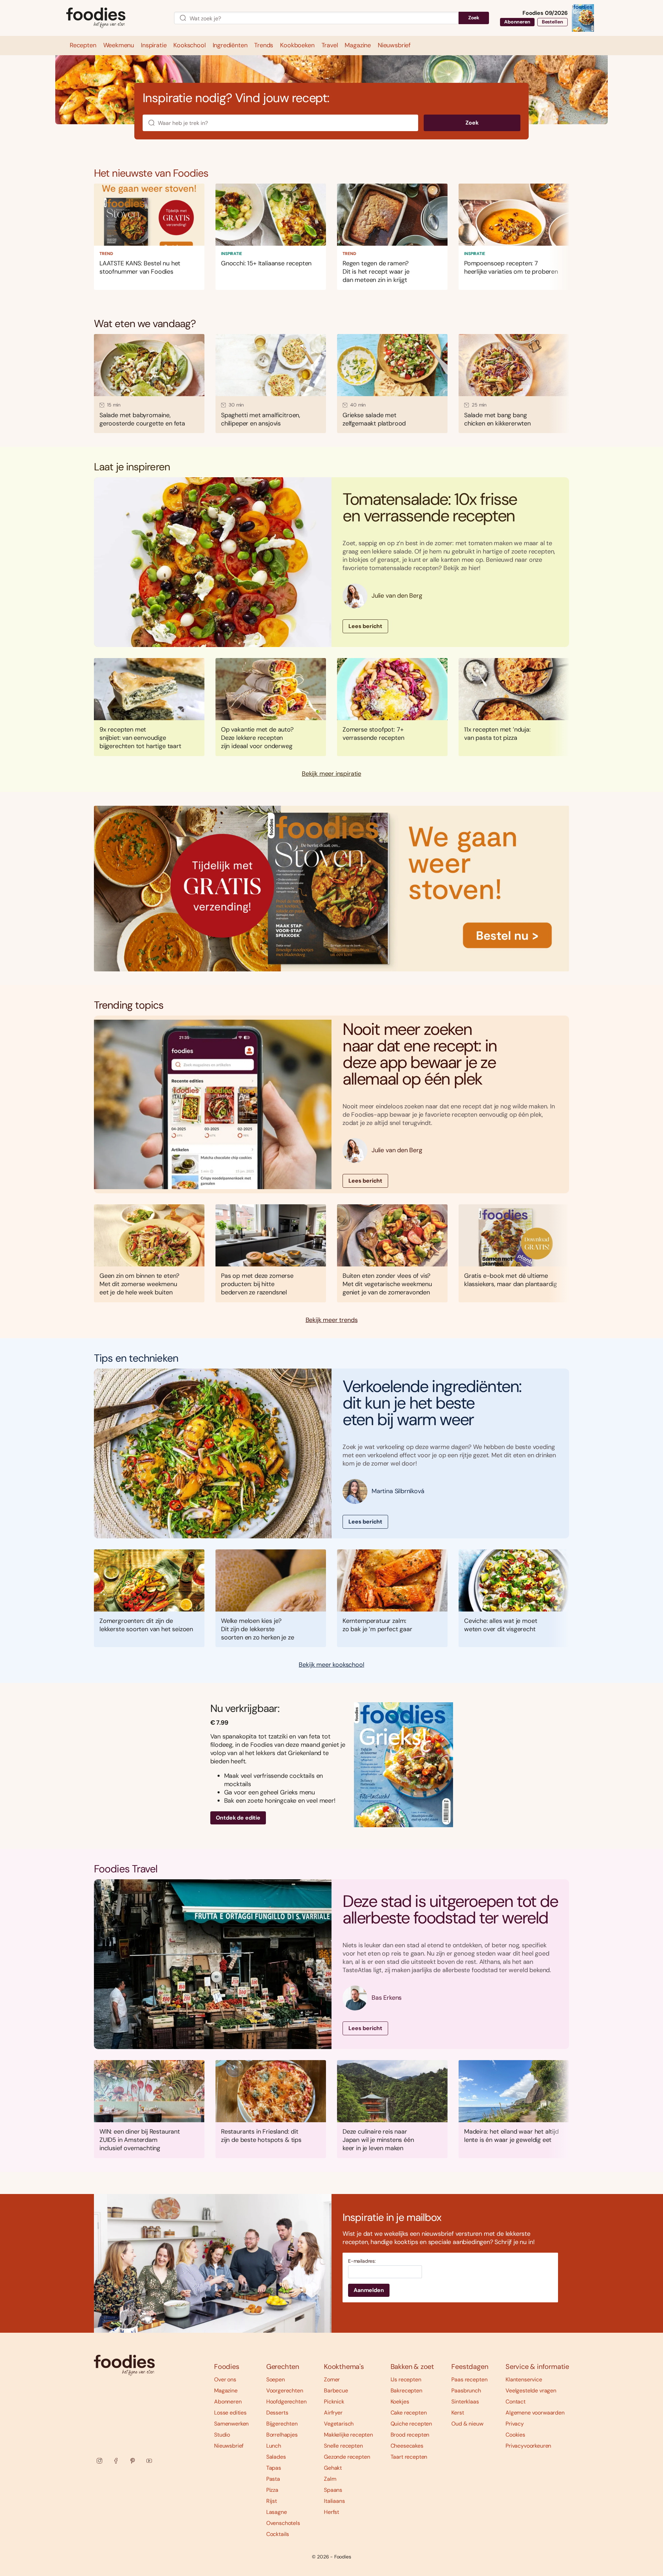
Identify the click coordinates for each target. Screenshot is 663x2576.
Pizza (272, 2490)
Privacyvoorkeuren (528, 2446)
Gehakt (333, 2468)
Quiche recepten (411, 2424)
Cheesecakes (407, 2446)
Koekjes (400, 2402)
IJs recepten (406, 2379)
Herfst (331, 2512)
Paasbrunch (466, 2391)
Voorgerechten (285, 2391)
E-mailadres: (362, 2261)
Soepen (276, 2379)
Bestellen (552, 22)
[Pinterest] (133, 2461)
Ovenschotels (283, 2523)
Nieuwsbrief (229, 2446)
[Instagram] (99, 2461)
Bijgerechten (282, 2424)
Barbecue (336, 2391)
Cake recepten (409, 2413)
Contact (516, 2402)
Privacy (515, 2424)
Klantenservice (524, 2379)
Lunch (274, 2446)
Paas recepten (469, 2379)
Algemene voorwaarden (535, 2413)
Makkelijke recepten (348, 2435)
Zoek (474, 18)
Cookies (515, 2435)
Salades (276, 2457)
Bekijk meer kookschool (331, 1665)
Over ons (225, 2379)
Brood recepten (410, 2435)
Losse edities (230, 2413)
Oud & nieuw (467, 2424)
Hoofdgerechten (286, 2402)
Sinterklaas (465, 2402)
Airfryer (333, 2413)
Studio (222, 2435)
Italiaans (334, 2501)
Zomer (332, 2379)
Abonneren (517, 22)
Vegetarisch (339, 2424)
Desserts (277, 2413)
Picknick (334, 2402)
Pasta (273, 2479)
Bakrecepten (406, 2391)
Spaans (333, 2490)
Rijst (272, 2501)
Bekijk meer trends (332, 1320)
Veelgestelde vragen (531, 2391)
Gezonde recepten (347, 2457)
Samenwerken (231, 2424)
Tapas (274, 2468)
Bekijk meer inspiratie (331, 774)
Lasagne (277, 2512)
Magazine (226, 2391)
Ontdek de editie (238, 1818)
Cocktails (278, 2534)
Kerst (458, 2413)
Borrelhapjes (282, 2435)
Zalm (330, 2479)
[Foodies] (115, 18)
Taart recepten (409, 2457)
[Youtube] (149, 2461)
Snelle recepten (343, 2446)
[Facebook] (116, 2461)
